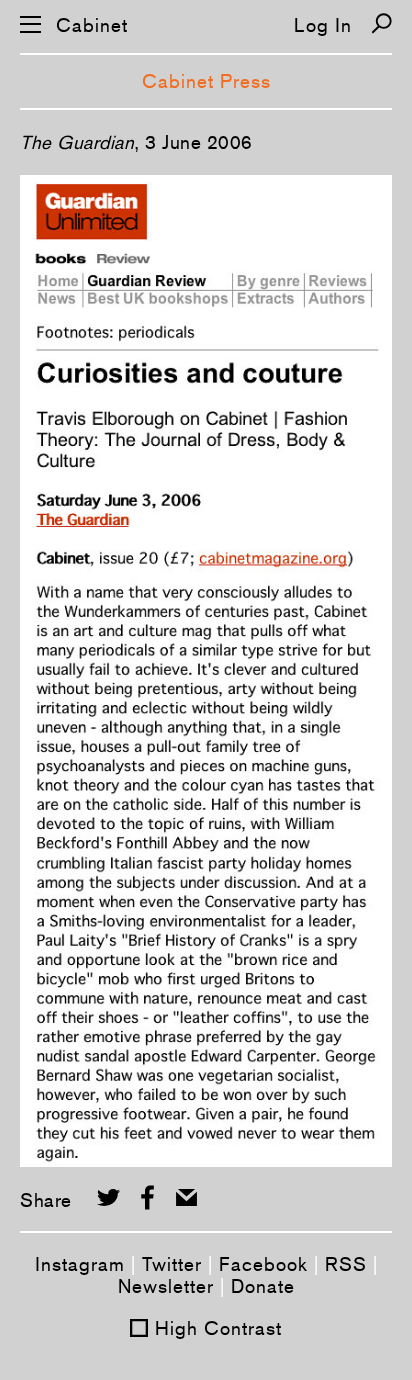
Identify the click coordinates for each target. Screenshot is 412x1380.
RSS (346, 1264)
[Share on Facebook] (147, 1197)
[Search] (381, 23)
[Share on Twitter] (108, 1197)
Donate (263, 1286)
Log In (323, 25)
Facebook (263, 1264)
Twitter (172, 1264)
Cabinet (92, 25)
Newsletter (166, 1286)
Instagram (80, 1264)
